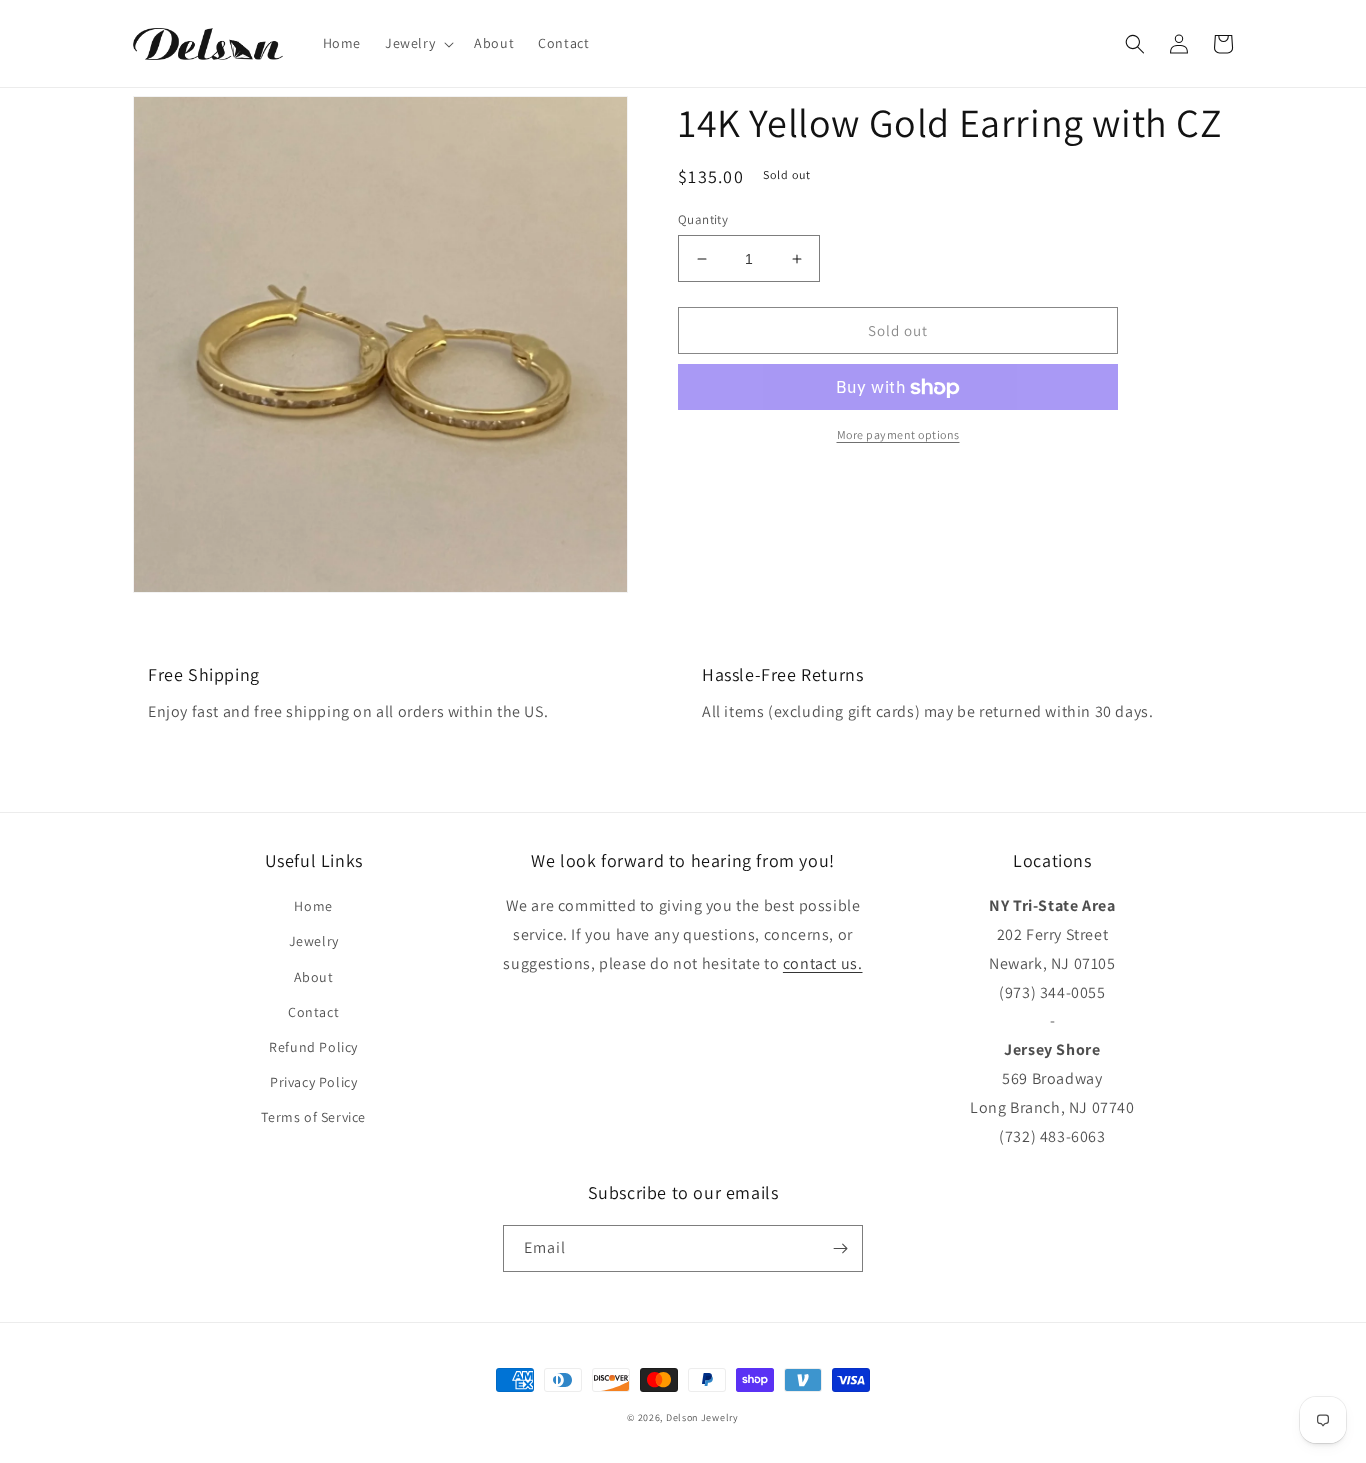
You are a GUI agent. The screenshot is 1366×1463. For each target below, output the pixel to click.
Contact (313, 1012)
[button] (417, 43)
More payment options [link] (898, 435)
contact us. (823, 963)
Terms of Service (313, 1117)
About (314, 977)
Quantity (703, 219)
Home (313, 906)
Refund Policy (313, 1047)
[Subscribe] (840, 1248)
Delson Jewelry (702, 1417)
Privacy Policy (313, 1082)
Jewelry (314, 941)
